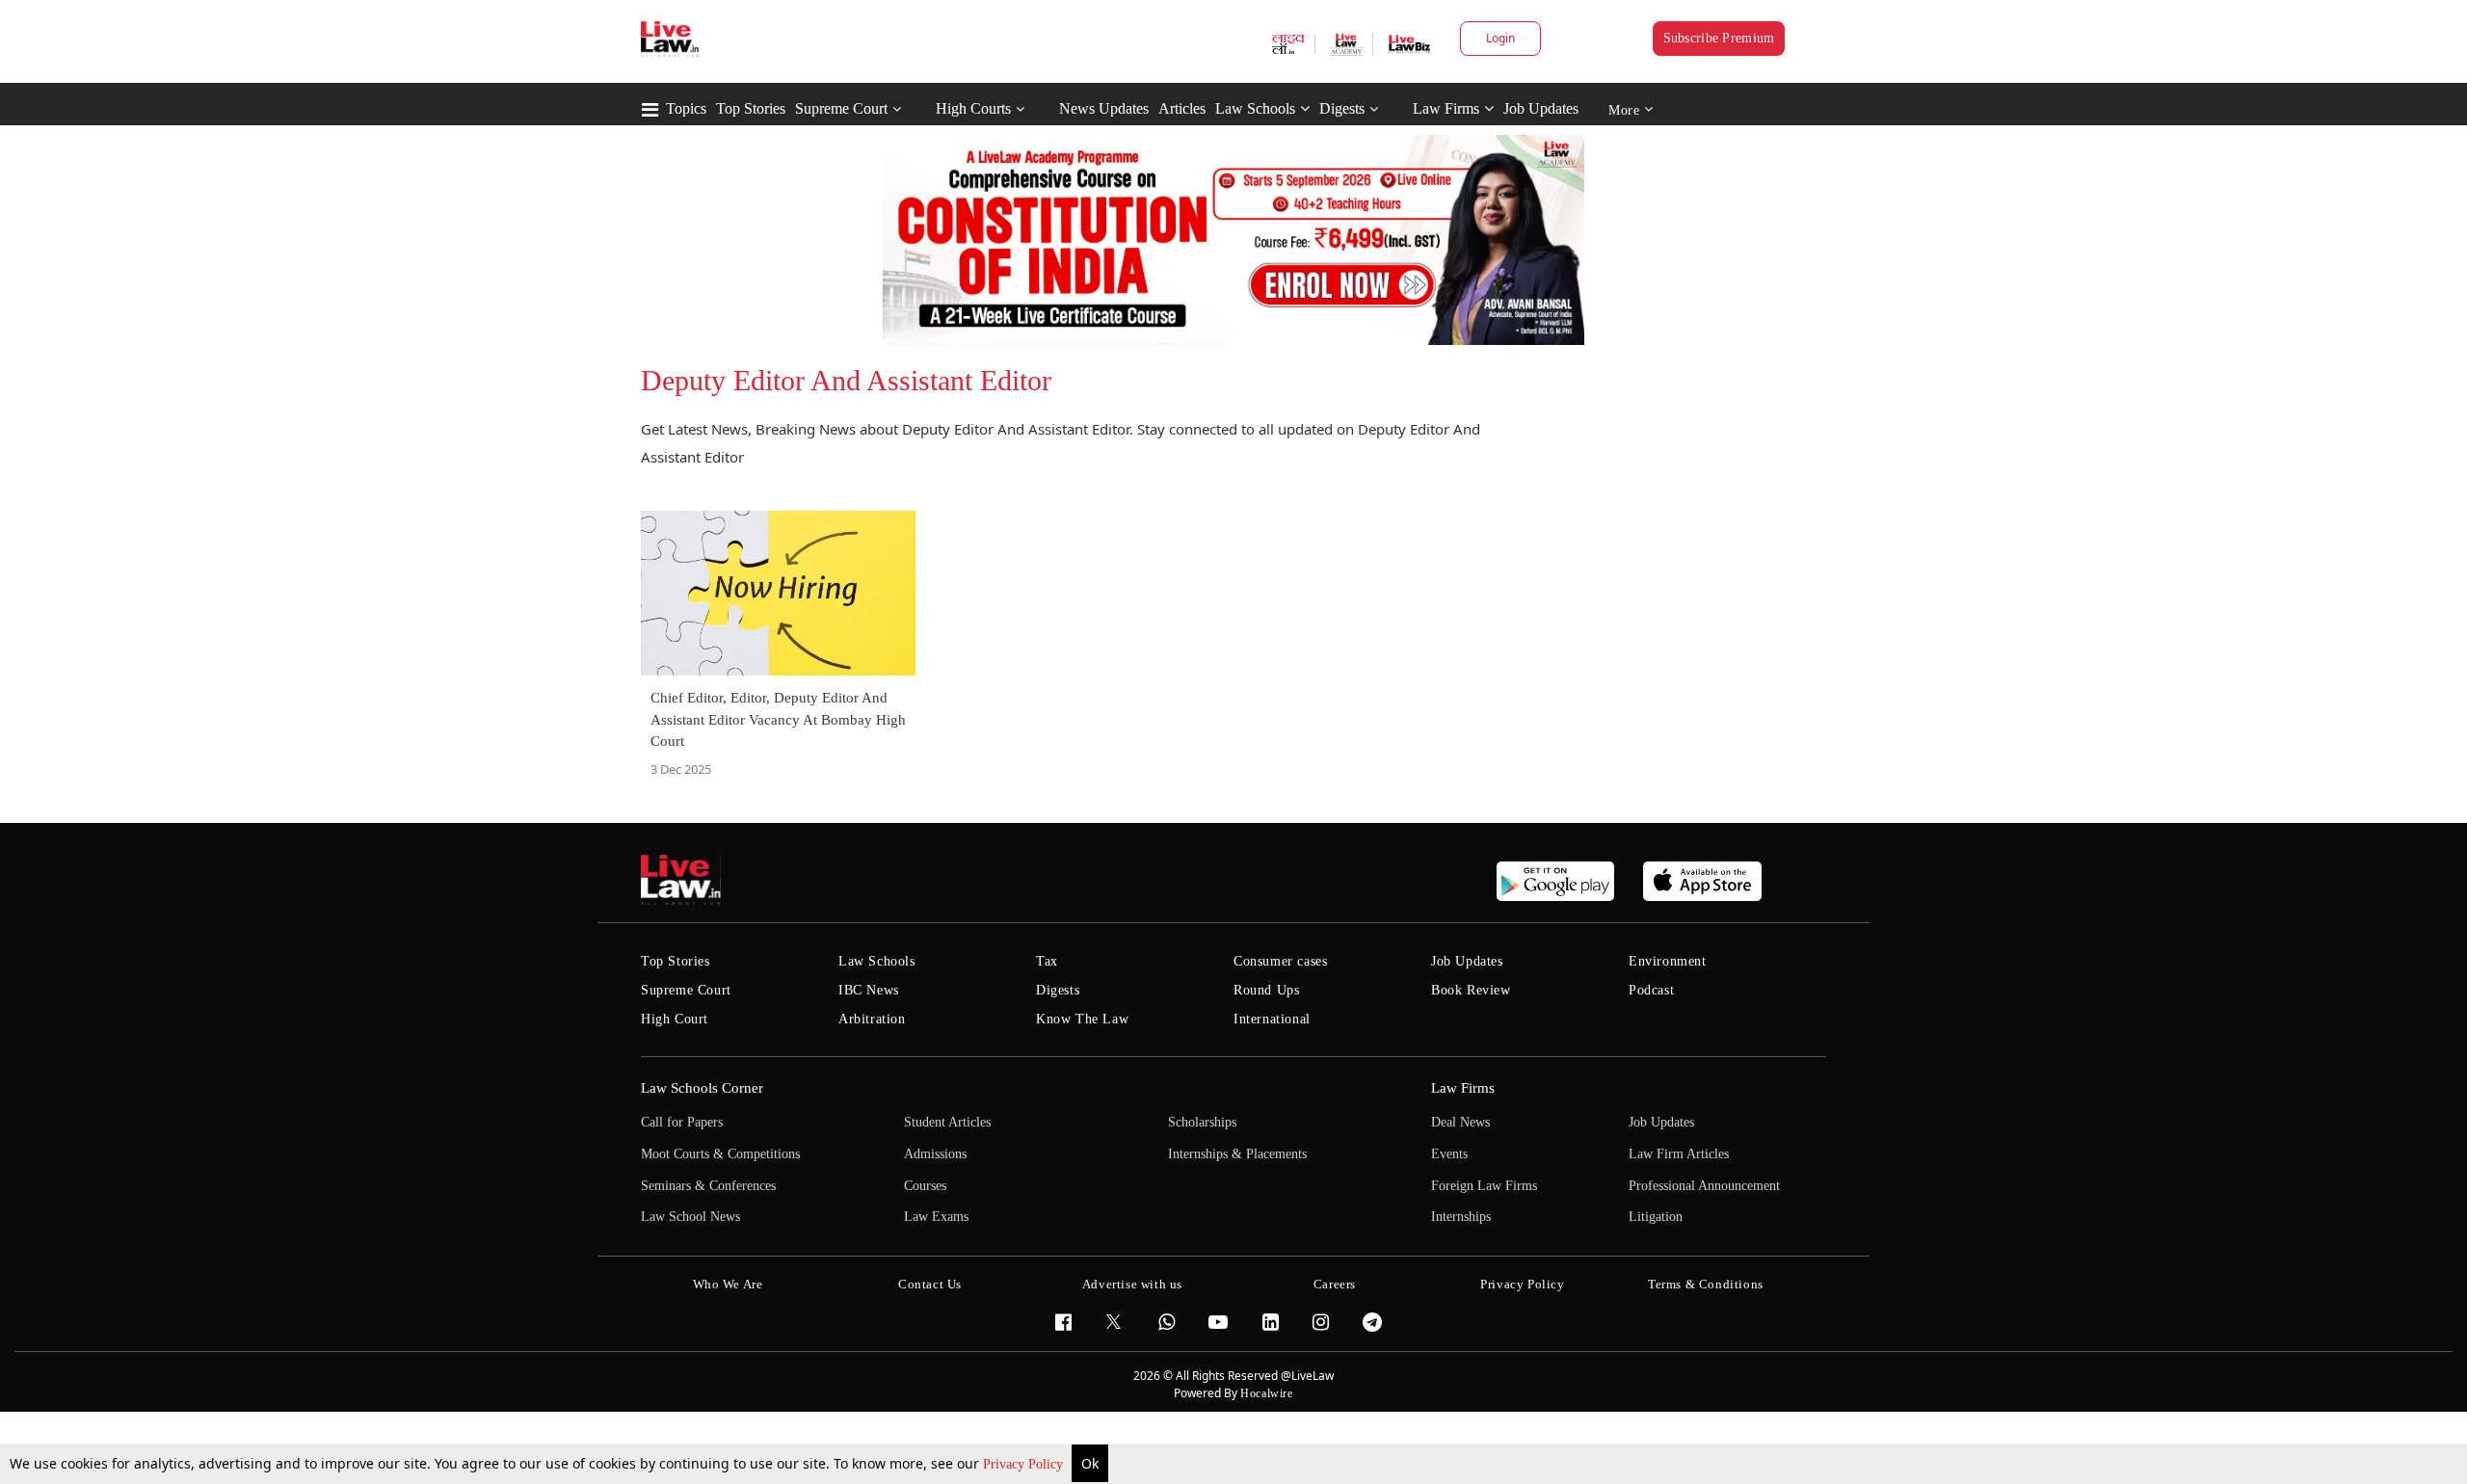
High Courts (973, 108)
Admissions (935, 1154)
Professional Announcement (1704, 1186)
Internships (1461, 1217)
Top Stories (751, 108)
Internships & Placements (1237, 1154)
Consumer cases (1280, 961)
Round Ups (1266, 990)
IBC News (869, 990)
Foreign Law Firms (1484, 1186)
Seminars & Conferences (708, 1186)
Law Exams (936, 1217)
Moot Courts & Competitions (720, 1154)
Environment (1668, 961)
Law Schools (1255, 108)
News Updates (1104, 108)
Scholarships (1202, 1122)
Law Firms (1446, 108)
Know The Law (1082, 1019)
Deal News (1460, 1122)
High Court (675, 1019)
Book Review (1471, 990)
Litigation (1656, 1217)
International (1272, 1019)
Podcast (1651, 990)
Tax (1047, 961)
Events (1449, 1154)
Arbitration (872, 1019)
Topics (686, 108)
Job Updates (1541, 108)
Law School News (690, 1217)
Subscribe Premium (1719, 38)
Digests (1342, 108)
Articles (1182, 108)
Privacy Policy (1025, 1464)
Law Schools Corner (702, 1088)
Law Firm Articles (1679, 1154)
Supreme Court (841, 108)
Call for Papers (682, 1122)
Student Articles (947, 1122)
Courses (925, 1186)
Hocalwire (1266, 1393)
